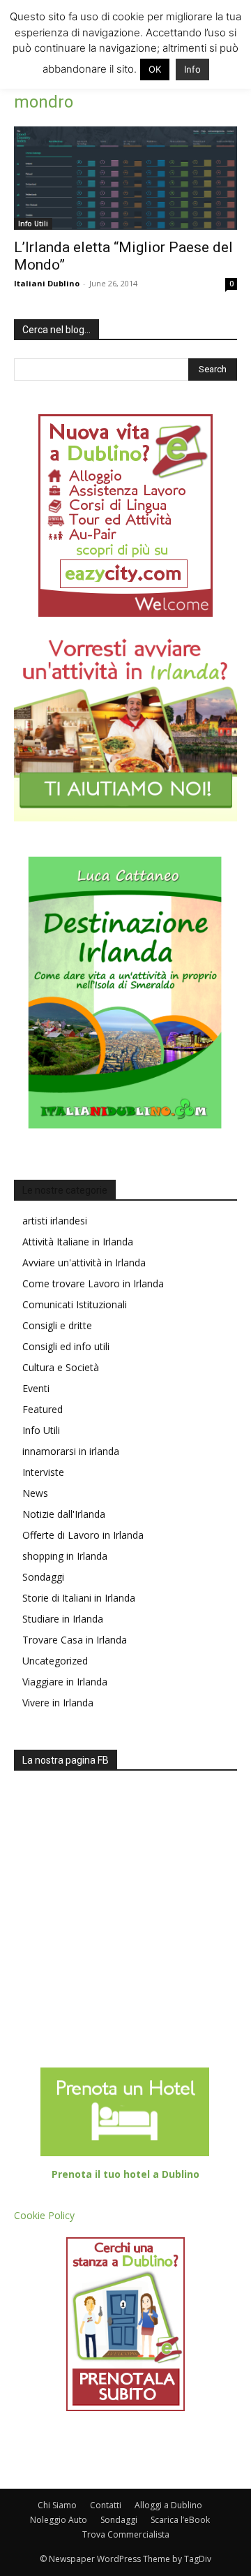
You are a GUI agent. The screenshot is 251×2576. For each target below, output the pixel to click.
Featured (43, 1409)
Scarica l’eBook (180, 2520)
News (35, 1493)
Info (192, 69)
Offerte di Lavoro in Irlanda (83, 1535)
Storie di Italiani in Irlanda (79, 1598)
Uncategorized (55, 1661)
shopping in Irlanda (65, 1556)
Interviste (43, 1472)
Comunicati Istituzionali (75, 1304)
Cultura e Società (61, 1367)
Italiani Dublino (47, 283)
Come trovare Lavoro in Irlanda (93, 1283)
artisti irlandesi (55, 1221)
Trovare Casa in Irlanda (75, 1640)
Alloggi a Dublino (168, 2505)
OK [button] (155, 69)
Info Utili (33, 224)
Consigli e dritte (57, 1325)
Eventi (36, 1388)
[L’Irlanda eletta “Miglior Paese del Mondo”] (125, 178)
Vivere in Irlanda (58, 1703)
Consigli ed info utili (66, 1346)
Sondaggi (43, 1577)
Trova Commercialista (126, 2534)
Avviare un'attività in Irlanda (84, 1263)
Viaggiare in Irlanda (65, 1682)
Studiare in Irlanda (63, 1619)
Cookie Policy (44, 2215)
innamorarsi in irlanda (71, 1451)
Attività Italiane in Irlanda (78, 1242)
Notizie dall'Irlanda (64, 1514)
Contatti (106, 2505)
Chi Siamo (57, 2505)
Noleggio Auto (59, 2520)
